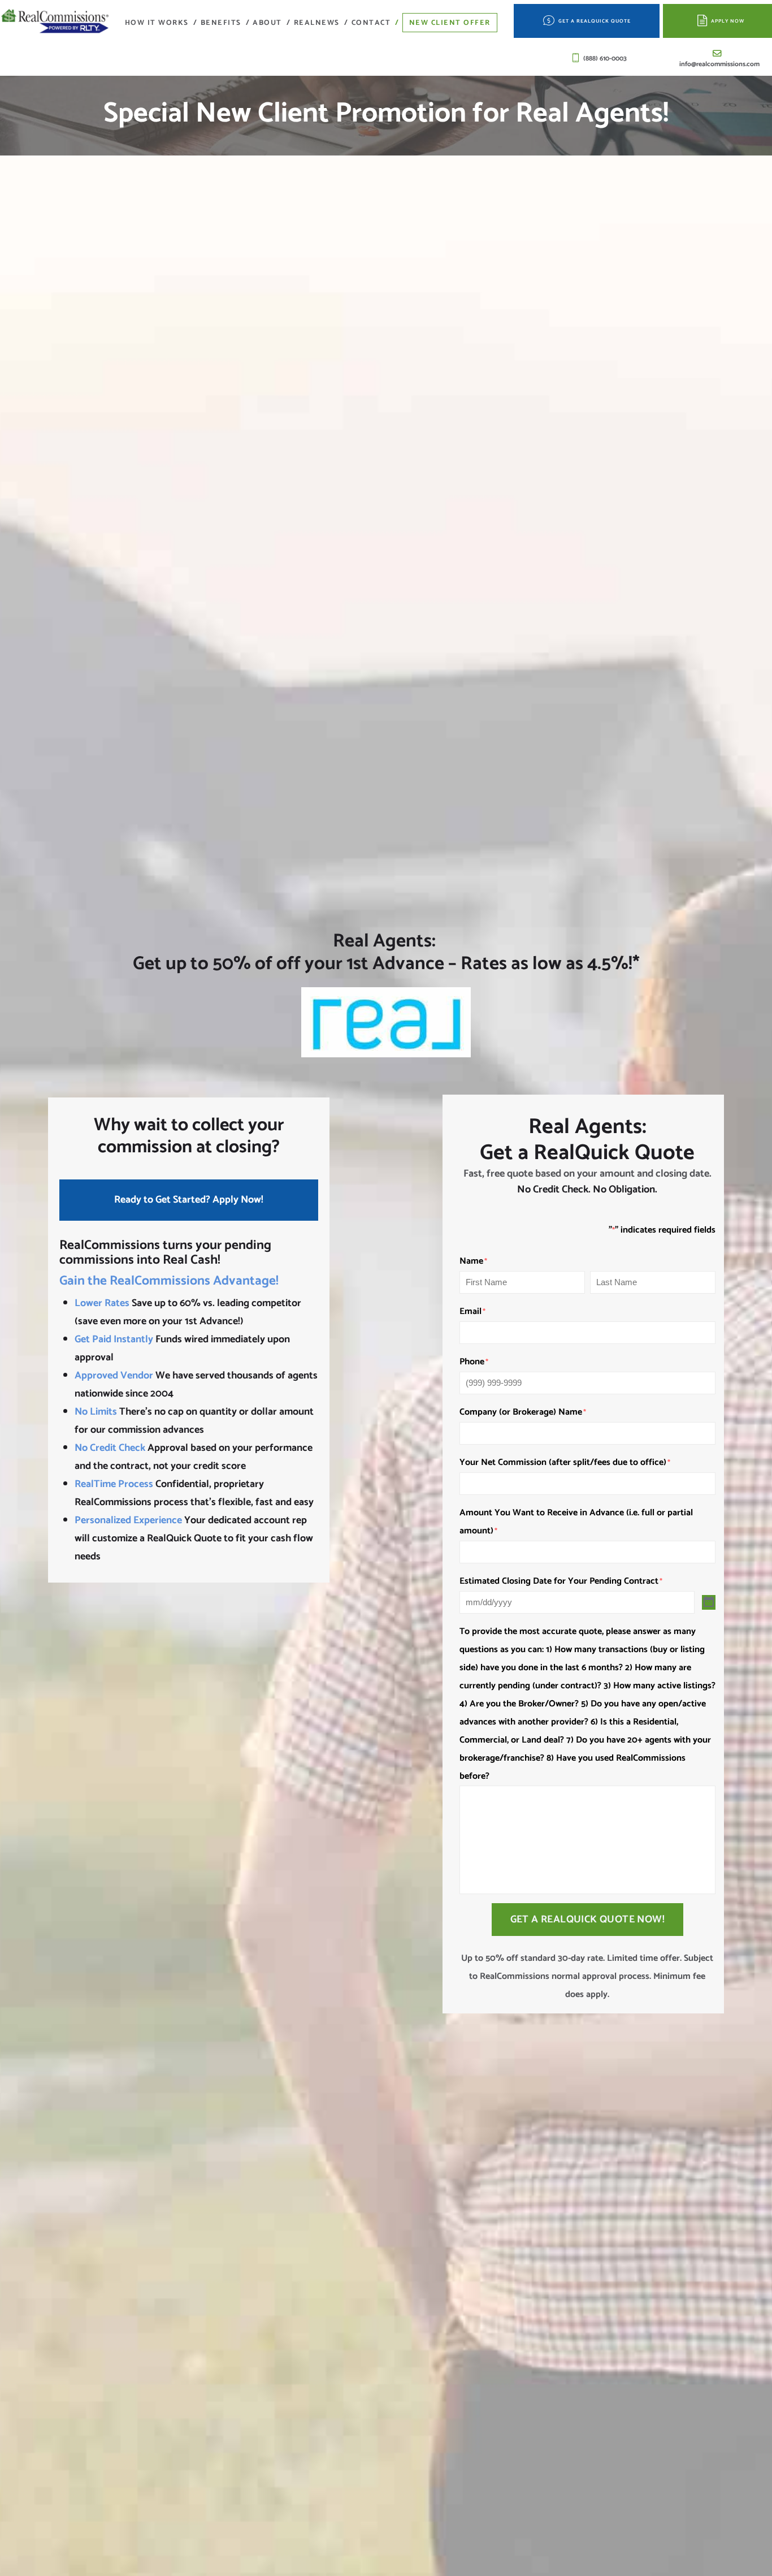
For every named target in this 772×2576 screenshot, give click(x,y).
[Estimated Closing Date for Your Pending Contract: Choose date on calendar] (709, 1602)
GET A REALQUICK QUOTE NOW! (587, 1920)
